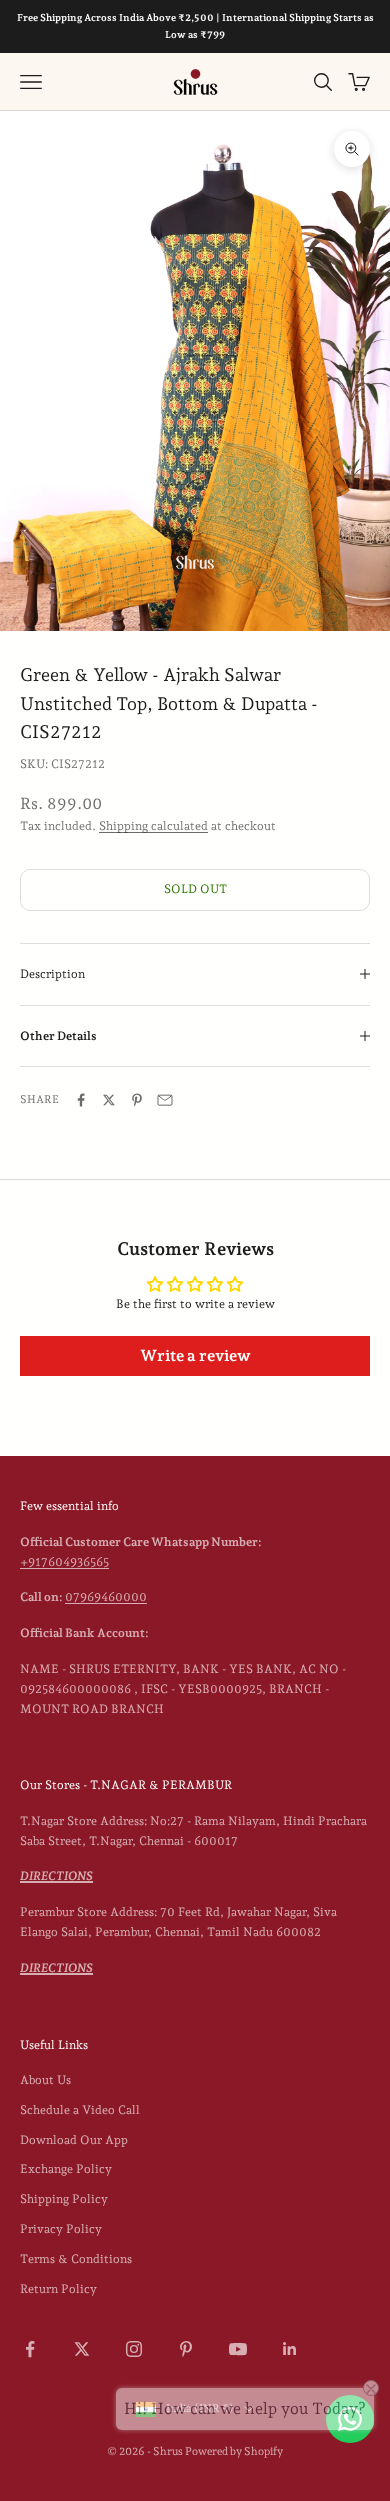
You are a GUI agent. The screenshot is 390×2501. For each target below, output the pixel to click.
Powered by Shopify (234, 2451)
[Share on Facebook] (81, 1100)
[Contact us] (350, 2419)
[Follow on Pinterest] (186, 2349)
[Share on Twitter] (109, 1100)
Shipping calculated (153, 826)
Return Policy (58, 2289)
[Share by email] (165, 1100)
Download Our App (74, 2140)
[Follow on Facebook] (30, 2349)
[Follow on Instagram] (134, 2349)
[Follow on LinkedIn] (290, 2349)
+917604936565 (64, 1562)
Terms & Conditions (76, 2259)
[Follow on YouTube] (238, 2349)
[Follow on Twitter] (82, 2349)
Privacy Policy (61, 2229)
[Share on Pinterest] (137, 1100)
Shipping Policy (64, 2199)
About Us (45, 2080)
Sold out (195, 889)
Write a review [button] (195, 1355)
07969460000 (106, 1597)
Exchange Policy (66, 2169)
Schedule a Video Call (80, 2110)
